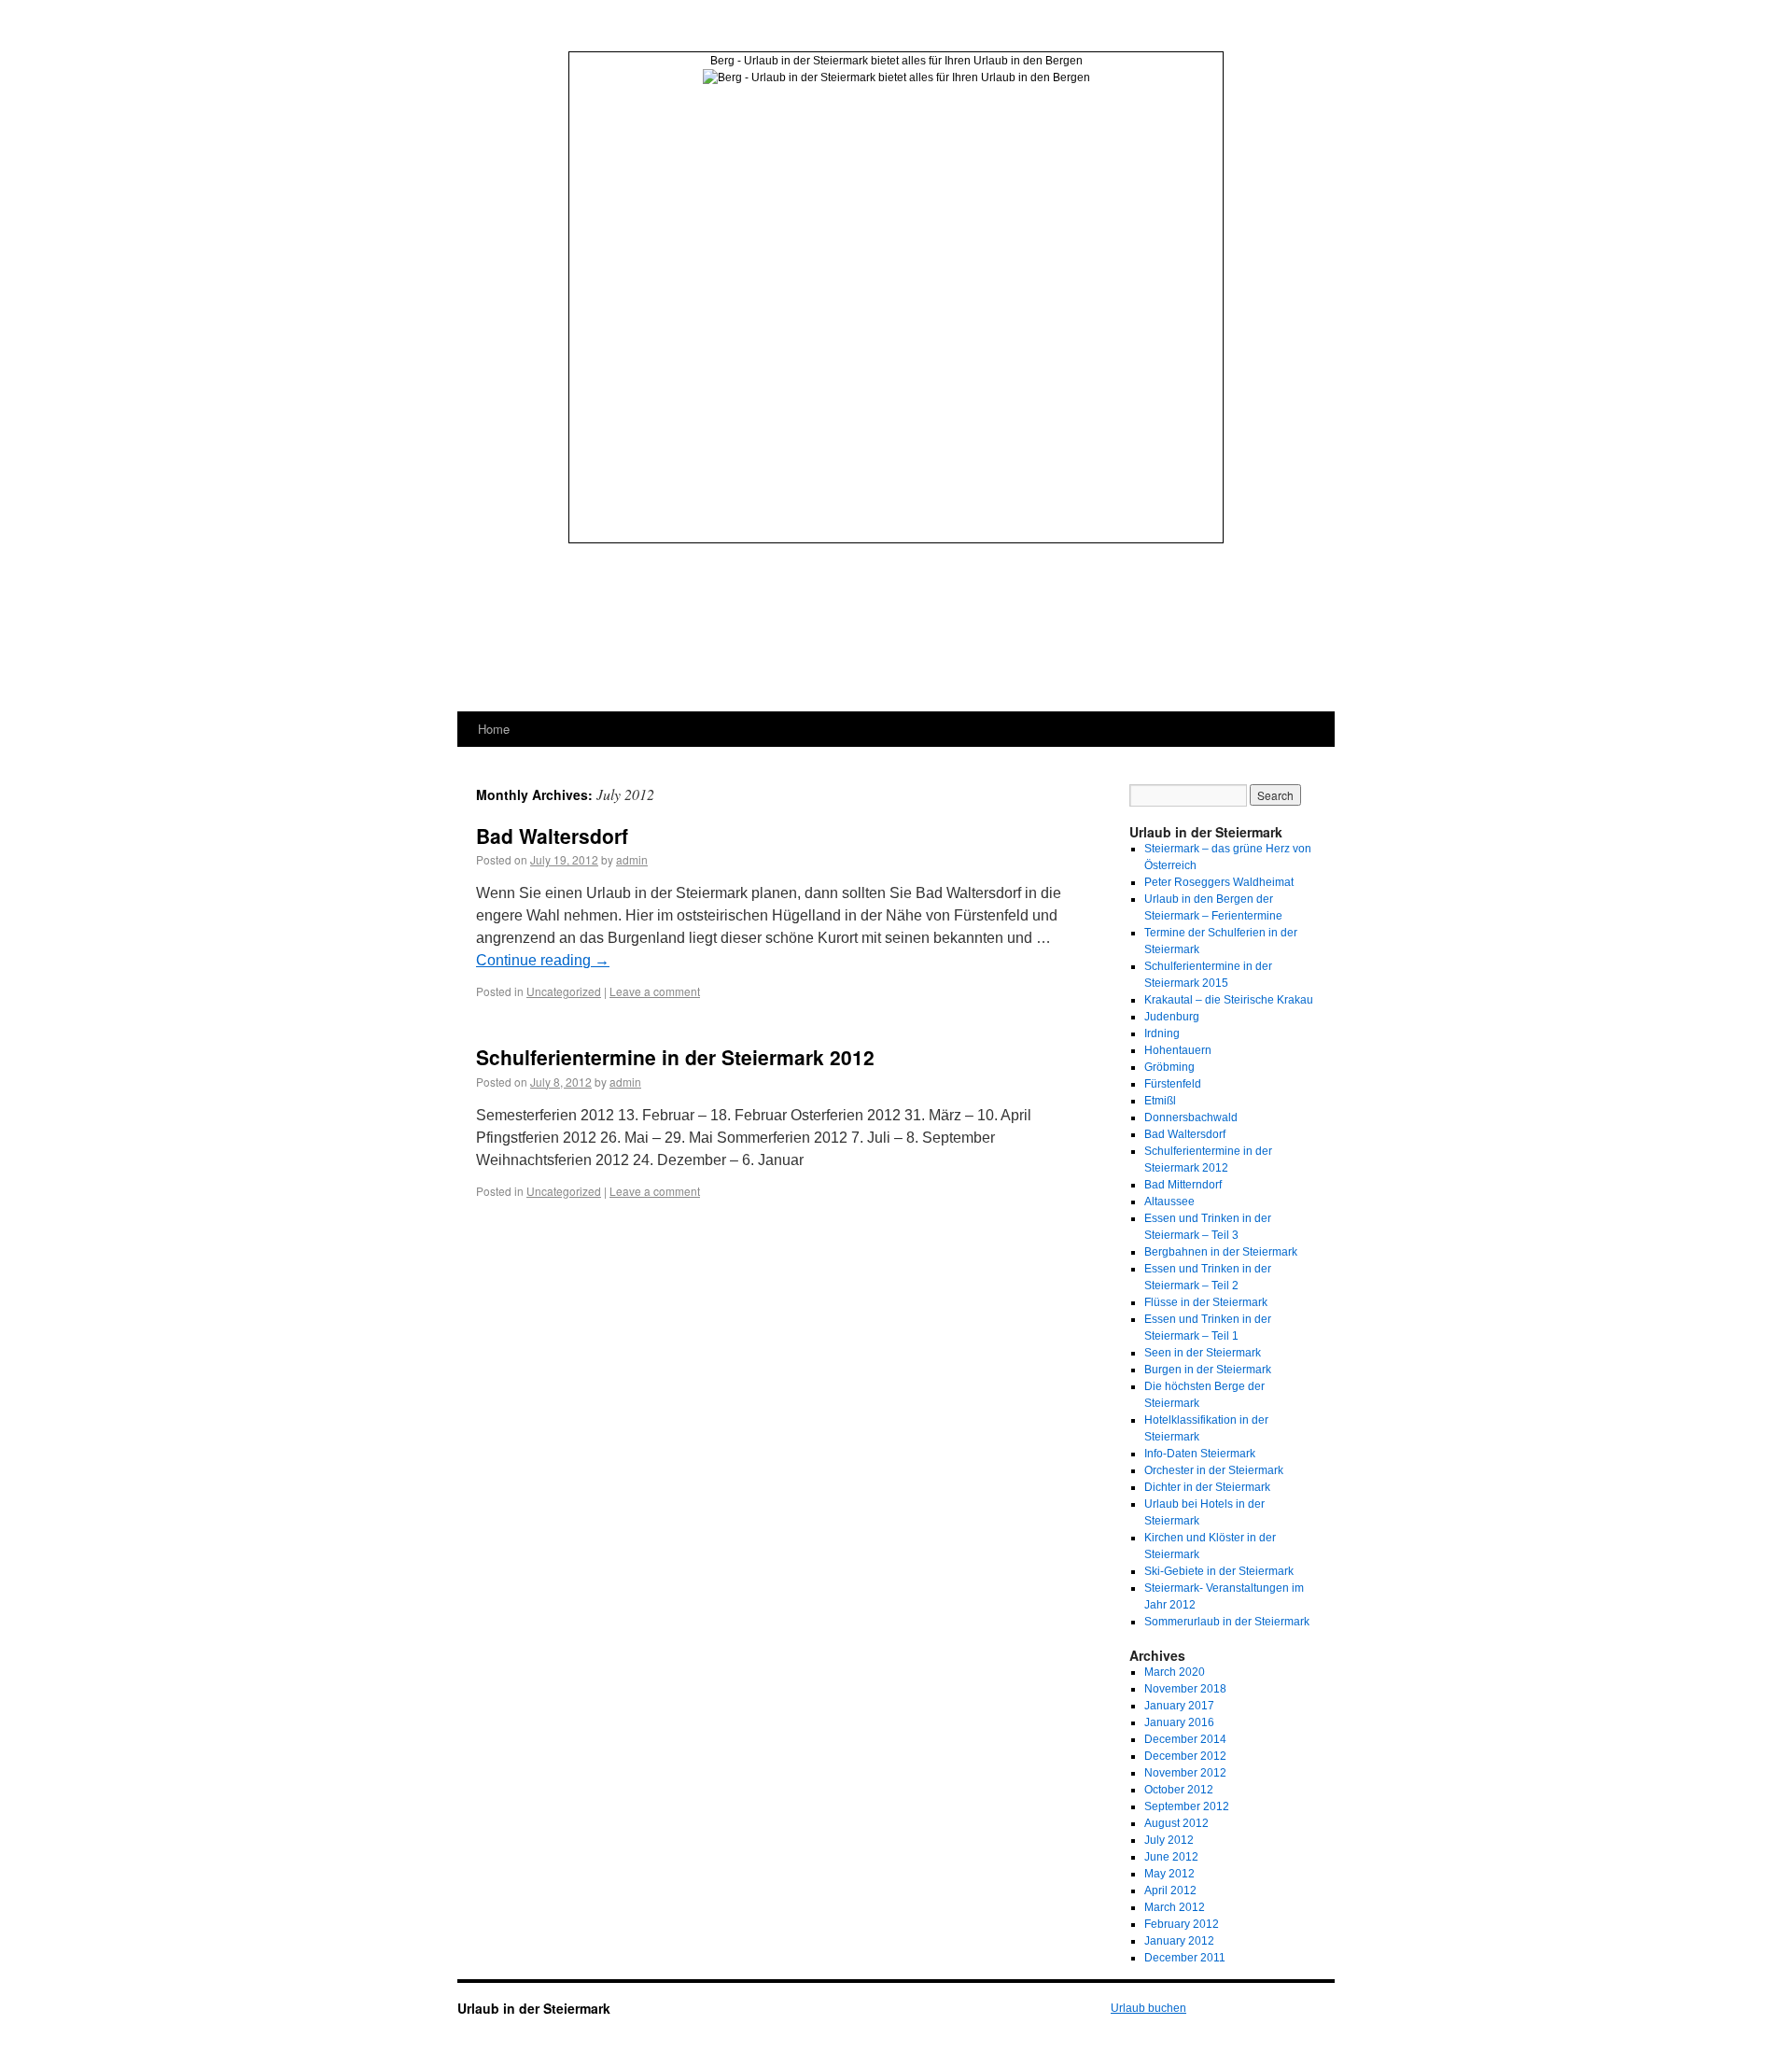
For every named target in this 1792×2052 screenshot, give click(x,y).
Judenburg (1172, 1017)
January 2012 (1179, 1941)
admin (632, 859)
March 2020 (1175, 1672)
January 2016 (1179, 1722)
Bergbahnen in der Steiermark (1221, 1252)
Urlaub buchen (1148, 2008)
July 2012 (1169, 1840)
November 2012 (1185, 1773)
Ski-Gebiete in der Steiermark (1219, 1571)
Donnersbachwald (1191, 1117)
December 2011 (1185, 1958)
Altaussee (1169, 1202)
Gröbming (1169, 1067)
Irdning (1162, 1033)
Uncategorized (564, 991)
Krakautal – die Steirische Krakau (1229, 1000)
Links (583, 115)
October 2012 (1179, 1790)
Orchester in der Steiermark (1214, 1470)
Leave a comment (655, 991)
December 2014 (1185, 1739)
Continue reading (543, 960)
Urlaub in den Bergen (1028, 61)
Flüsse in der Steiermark (1206, 1302)
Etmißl (1160, 1101)
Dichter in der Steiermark (1207, 1487)
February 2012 (1182, 1924)
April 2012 (1170, 1890)
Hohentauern (1178, 1050)
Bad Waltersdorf (552, 836)
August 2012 (1176, 1823)
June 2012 (1171, 1857)
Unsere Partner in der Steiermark (1060, 111)
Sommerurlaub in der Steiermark (1227, 1622)
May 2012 (1169, 1874)
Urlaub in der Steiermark (534, 2008)
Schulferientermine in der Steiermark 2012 (675, 1057)
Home (494, 729)
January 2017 (1179, 1706)
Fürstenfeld (1173, 1084)
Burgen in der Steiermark (1208, 1370)
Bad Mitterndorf (1183, 1185)
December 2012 (1185, 1756)
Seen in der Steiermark (1203, 1353)
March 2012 (1175, 1907)
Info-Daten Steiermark (1200, 1454)
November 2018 (1185, 1689)
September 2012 (1187, 1806)
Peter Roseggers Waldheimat (1219, 882)
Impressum (597, 132)
